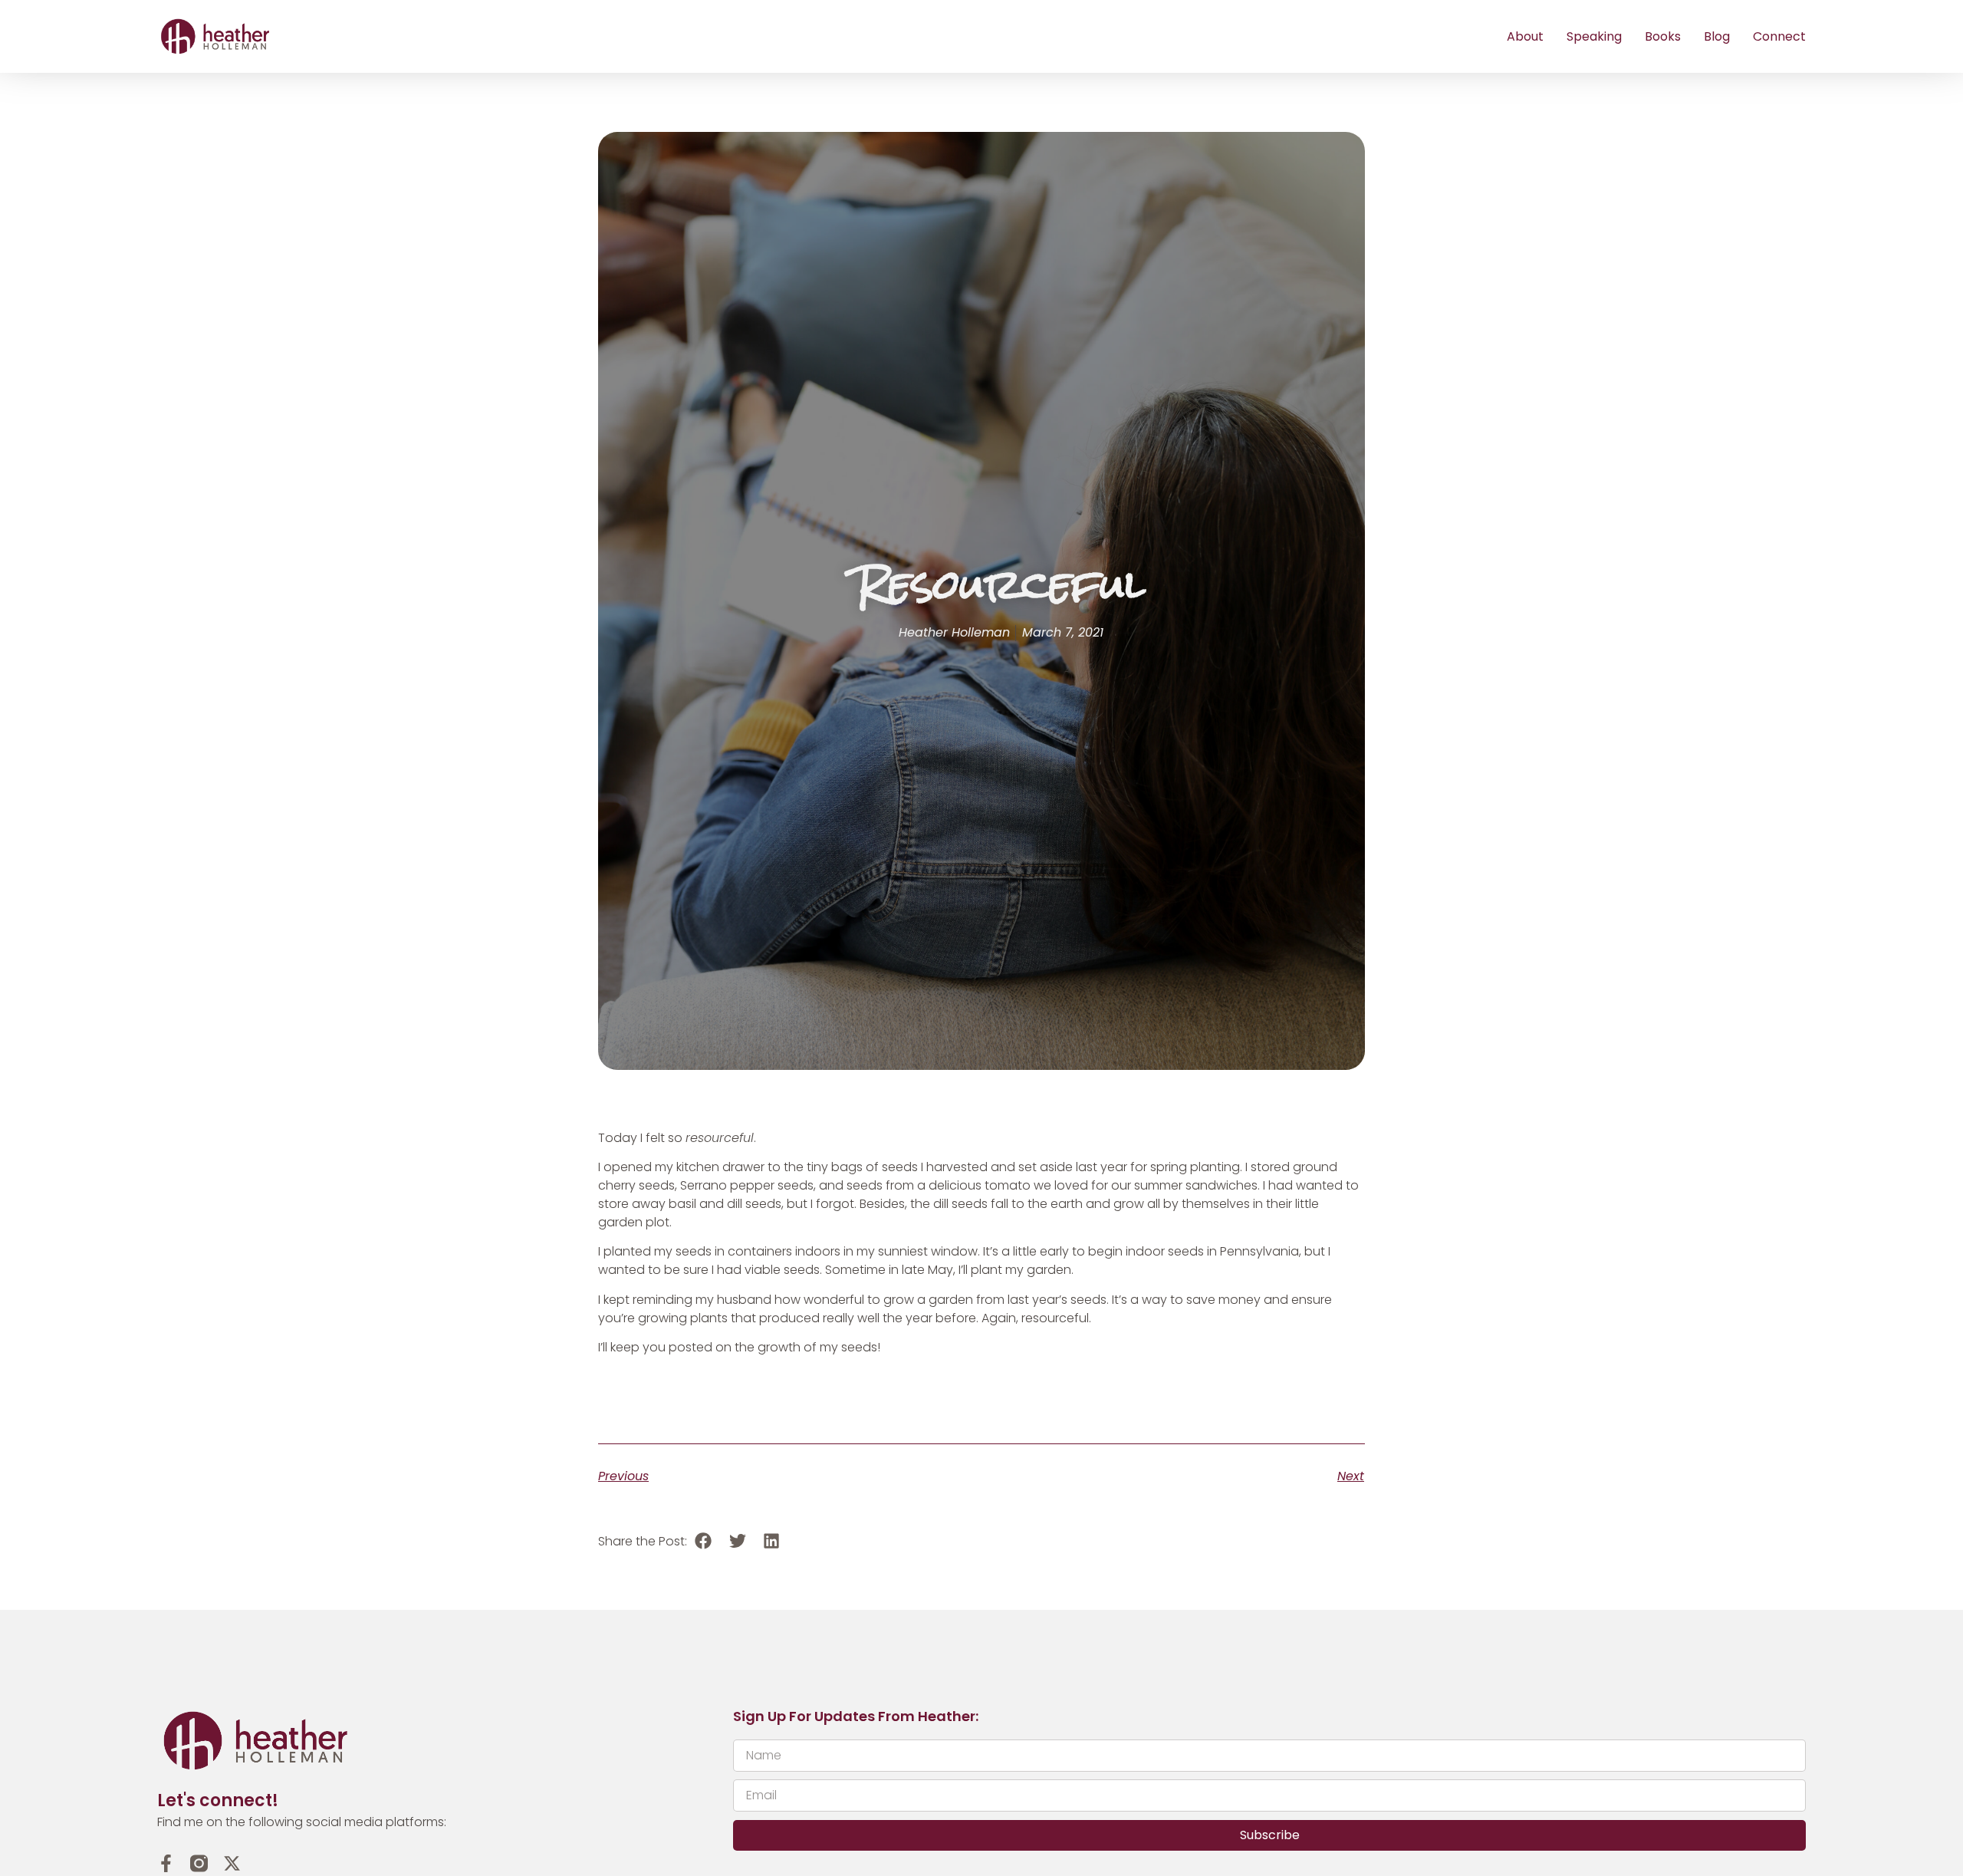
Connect (1779, 36)
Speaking (1594, 36)
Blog (1717, 36)
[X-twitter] (232, 1863)
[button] (704, 1541)
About (1525, 36)
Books (1663, 36)
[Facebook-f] (166, 1863)
